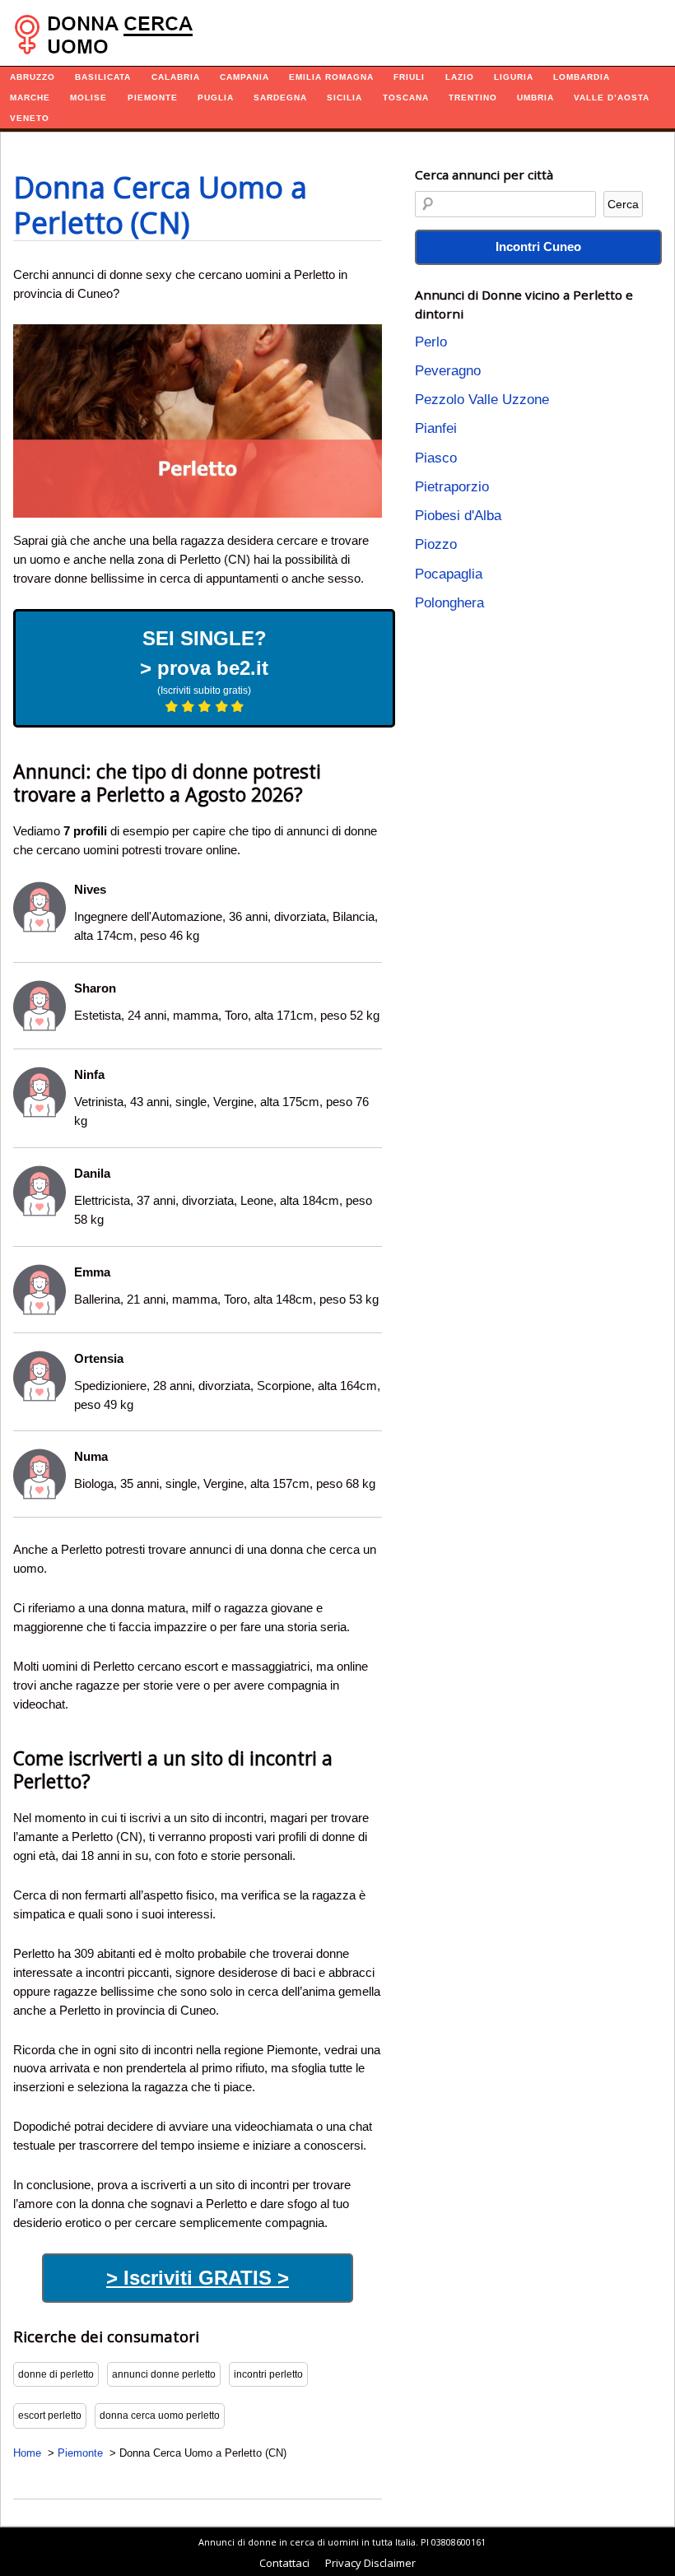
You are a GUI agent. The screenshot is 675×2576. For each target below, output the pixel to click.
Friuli (409, 77)
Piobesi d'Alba (458, 516)
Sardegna (280, 98)
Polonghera (449, 603)
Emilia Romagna (331, 77)
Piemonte (153, 98)
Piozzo (436, 544)
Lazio (460, 77)
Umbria (535, 98)
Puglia (216, 98)
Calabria (176, 77)
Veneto (30, 118)
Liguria (514, 77)
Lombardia (582, 77)
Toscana (406, 98)
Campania (244, 77)
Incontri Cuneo (538, 246)
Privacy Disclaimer (370, 2563)
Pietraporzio (452, 487)
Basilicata (103, 77)
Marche (30, 98)
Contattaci (284, 2563)
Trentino (473, 98)
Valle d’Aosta (612, 98)
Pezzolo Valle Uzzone (482, 400)
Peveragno (448, 371)
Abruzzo (33, 77)
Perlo (431, 342)
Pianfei (436, 428)
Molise (88, 98)
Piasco (436, 458)
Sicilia (344, 98)
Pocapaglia (449, 574)
